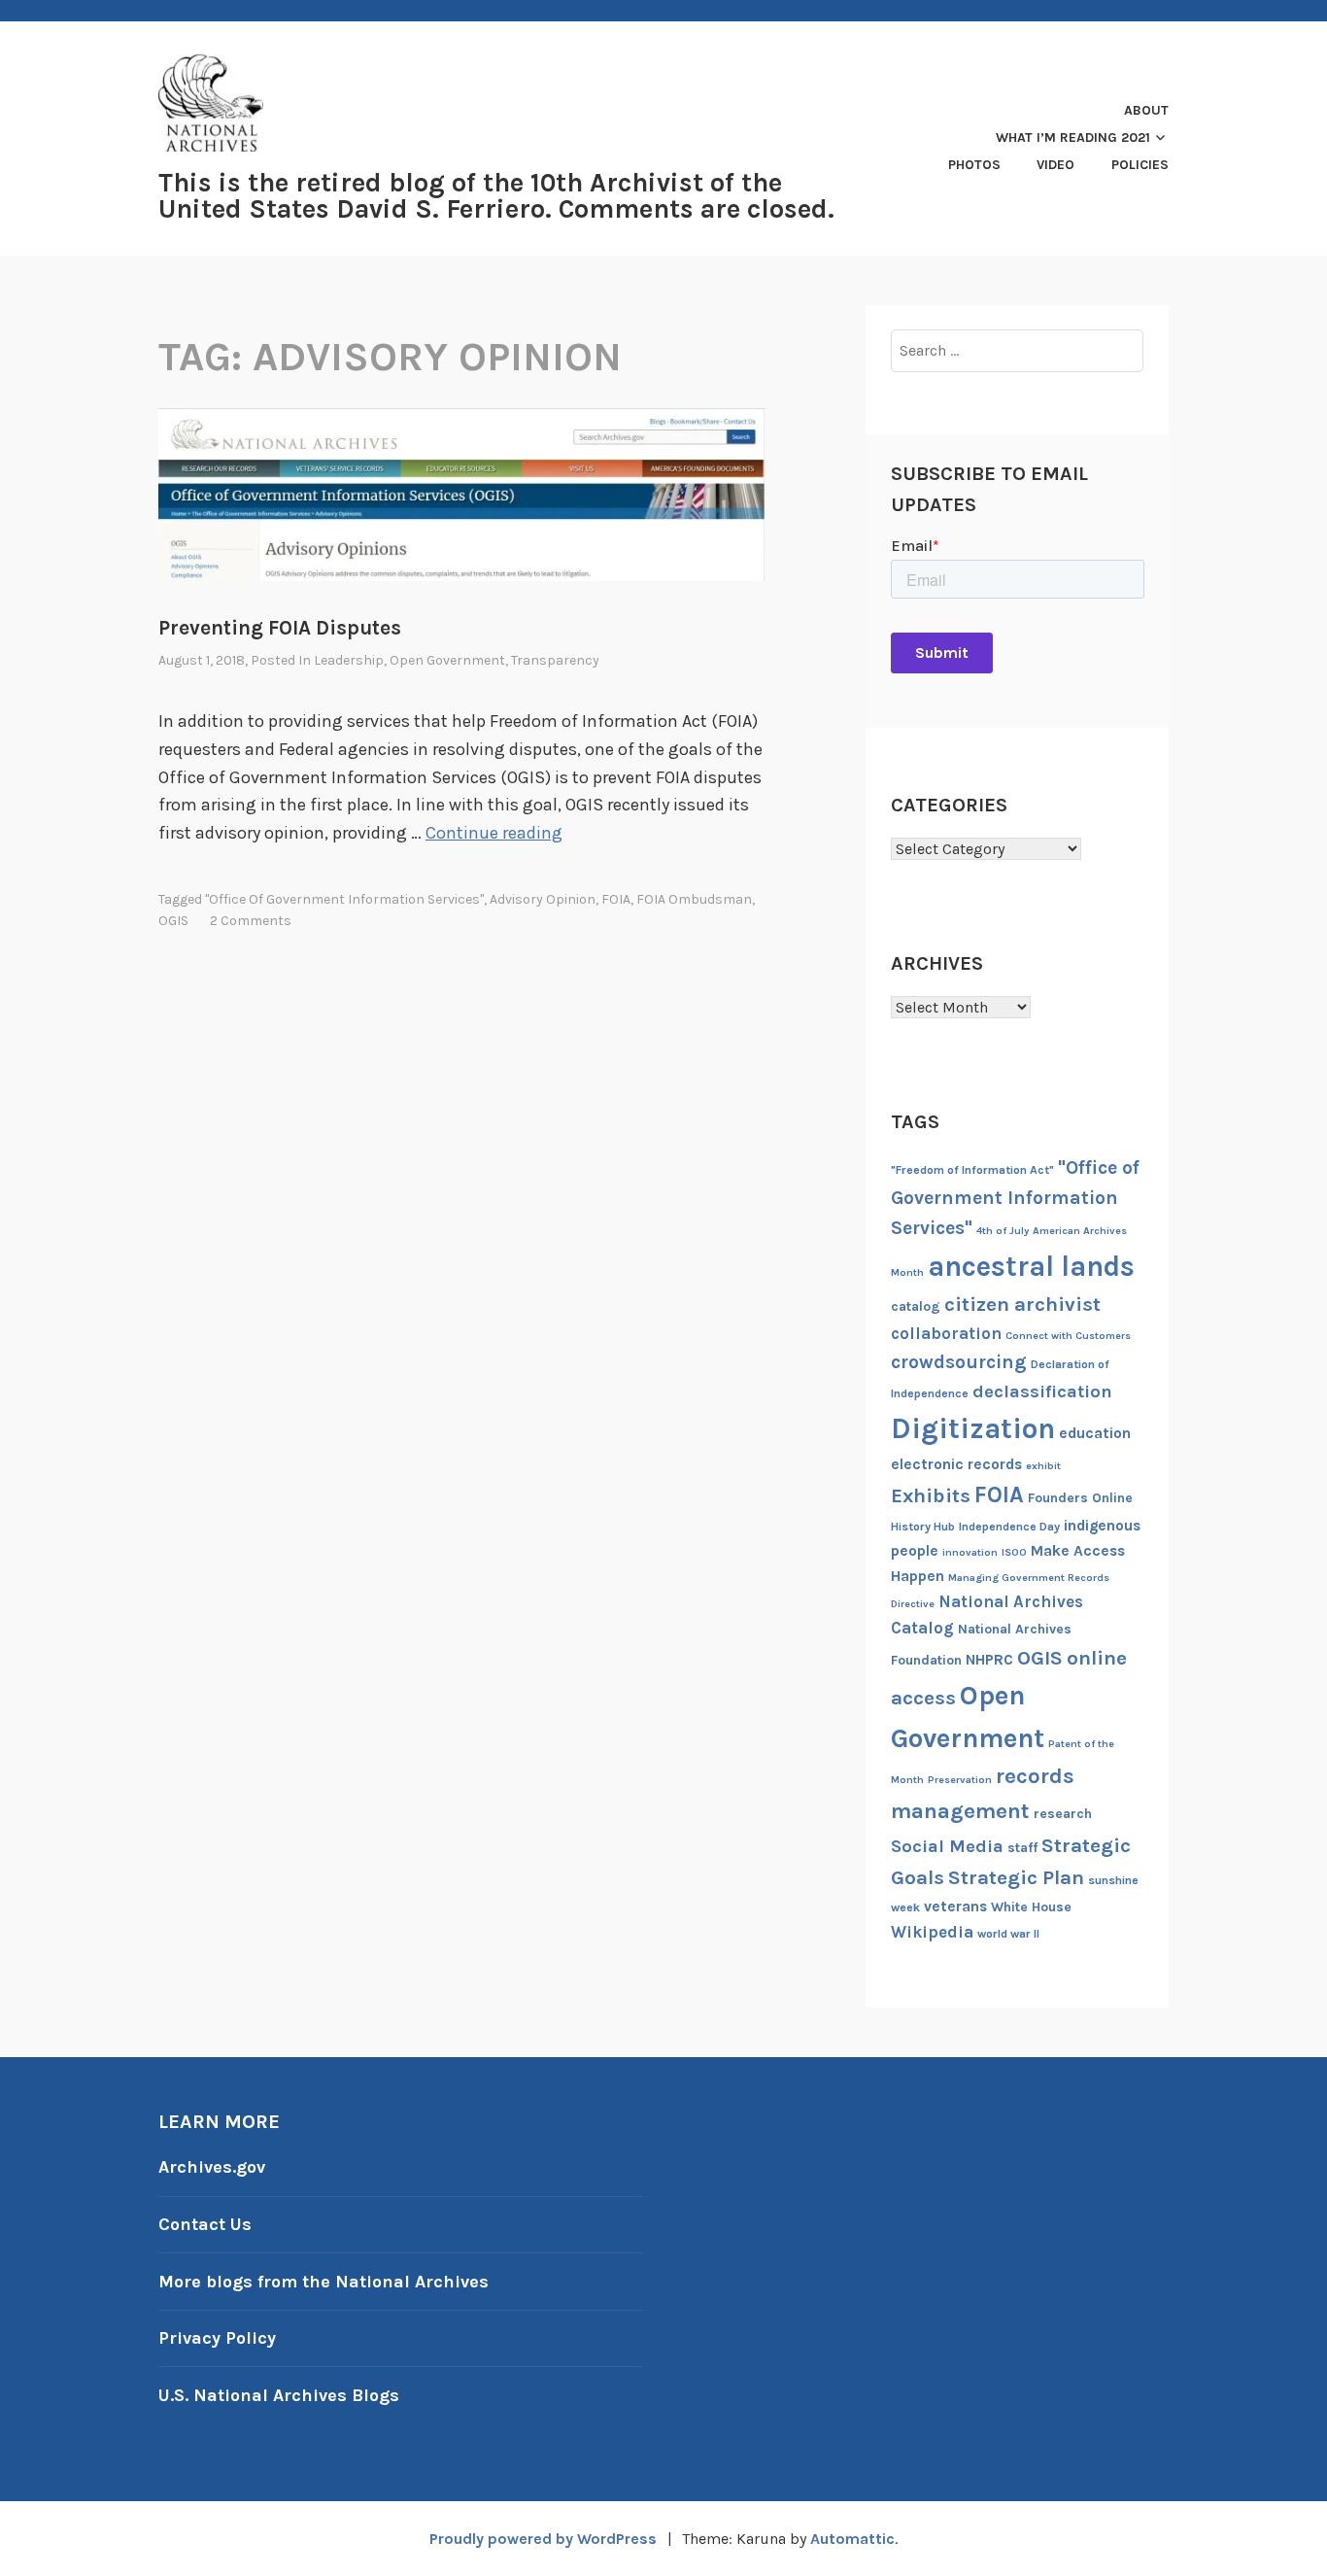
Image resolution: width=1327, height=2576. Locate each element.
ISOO (1014, 1552)
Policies (1140, 165)
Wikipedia (932, 1932)
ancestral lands (1031, 1266)
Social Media (947, 1846)
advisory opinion (543, 899)
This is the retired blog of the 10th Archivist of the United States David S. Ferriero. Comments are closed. (496, 196)
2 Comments (251, 921)
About (1146, 110)
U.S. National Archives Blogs (279, 2395)
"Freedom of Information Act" (972, 1170)
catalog (916, 1306)
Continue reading (494, 833)
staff (1022, 1848)
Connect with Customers (1068, 1336)
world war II (1008, 1934)
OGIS (173, 921)
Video (1055, 165)
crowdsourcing (959, 1362)
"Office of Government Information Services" (344, 899)
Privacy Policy (217, 2338)
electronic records (956, 1464)
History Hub (923, 1527)
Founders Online (1080, 1498)
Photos (974, 165)
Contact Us (205, 2224)
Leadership (349, 660)
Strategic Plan (1016, 1877)
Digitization (973, 1428)
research (1063, 1814)
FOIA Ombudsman (694, 899)
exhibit (1043, 1466)
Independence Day (1009, 1527)
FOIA (616, 899)
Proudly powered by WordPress (543, 2539)
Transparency (555, 660)
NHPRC (989, 1660)
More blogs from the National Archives (323, 2282)
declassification (1042, 1391)
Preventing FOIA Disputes (280, 628)
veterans (955, 1906)
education (1095, 1433)
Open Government (447, 660)
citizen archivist (1022, 1304)
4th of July (1003, 1231)
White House (1031, 1907)
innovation (970, 1552)
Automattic (852, 2539)
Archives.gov (212, 2167)
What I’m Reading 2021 (1073, 137)
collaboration (946, 1333)
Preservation (960, 1780)
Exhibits (931, 1495)
